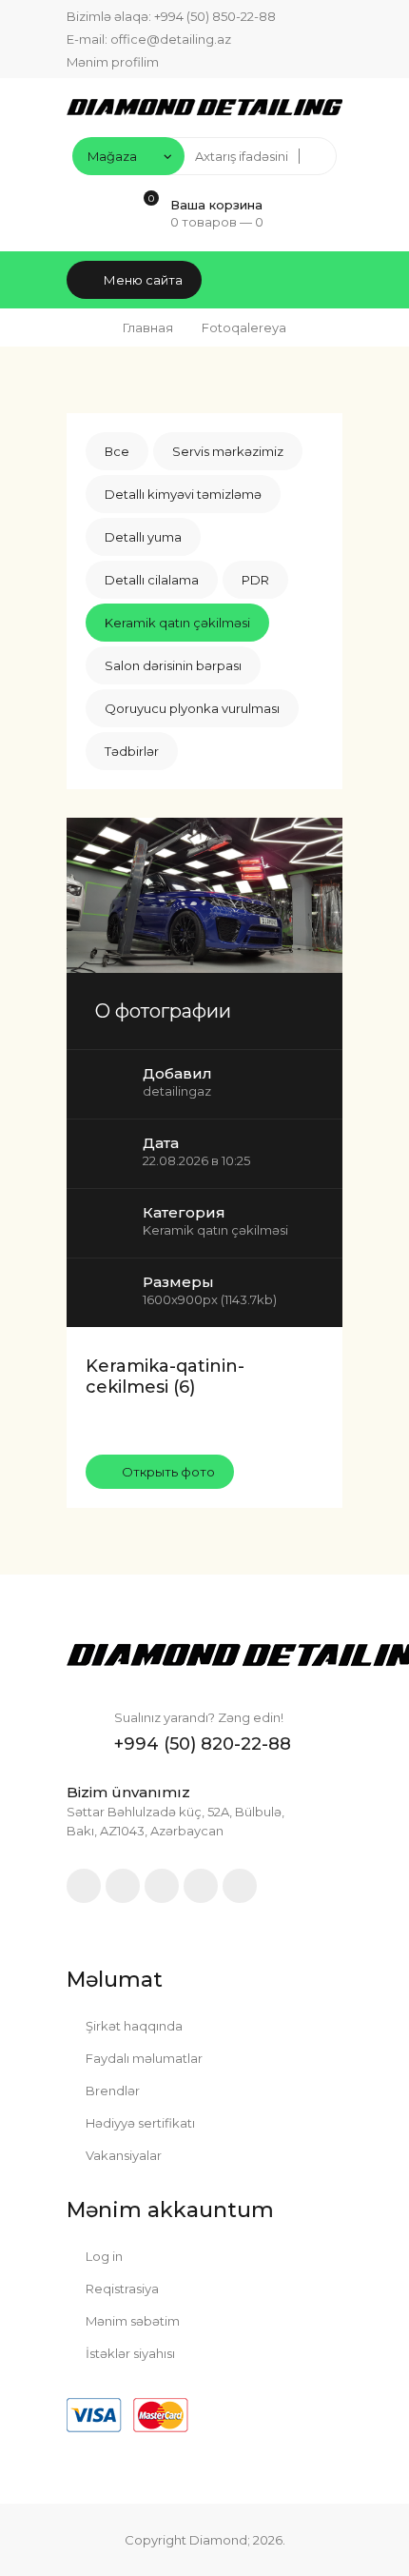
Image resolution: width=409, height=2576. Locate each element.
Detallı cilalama (152, 580)
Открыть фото (167, 1472)
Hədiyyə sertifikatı (139, 2123)
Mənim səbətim (131, 2321)
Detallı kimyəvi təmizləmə (183, 494)
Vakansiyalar (122, 2155)
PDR (255, 580)
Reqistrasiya (121, 2289)
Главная (148, 327)
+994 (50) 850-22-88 (215, 16)
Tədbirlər (132, 751)
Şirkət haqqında (133, 2026)
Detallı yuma (143, 537)
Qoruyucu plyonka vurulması (192, 708)
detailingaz (177, 1091)
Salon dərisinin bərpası (173, 665)
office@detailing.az (171, 39)
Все (117, 451)
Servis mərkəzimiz (228, 451)
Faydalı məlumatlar (143, 2058)
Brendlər (111, 2091)
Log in (103, 2256)
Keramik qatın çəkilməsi (177, 623)
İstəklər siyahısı (129, 2353)
